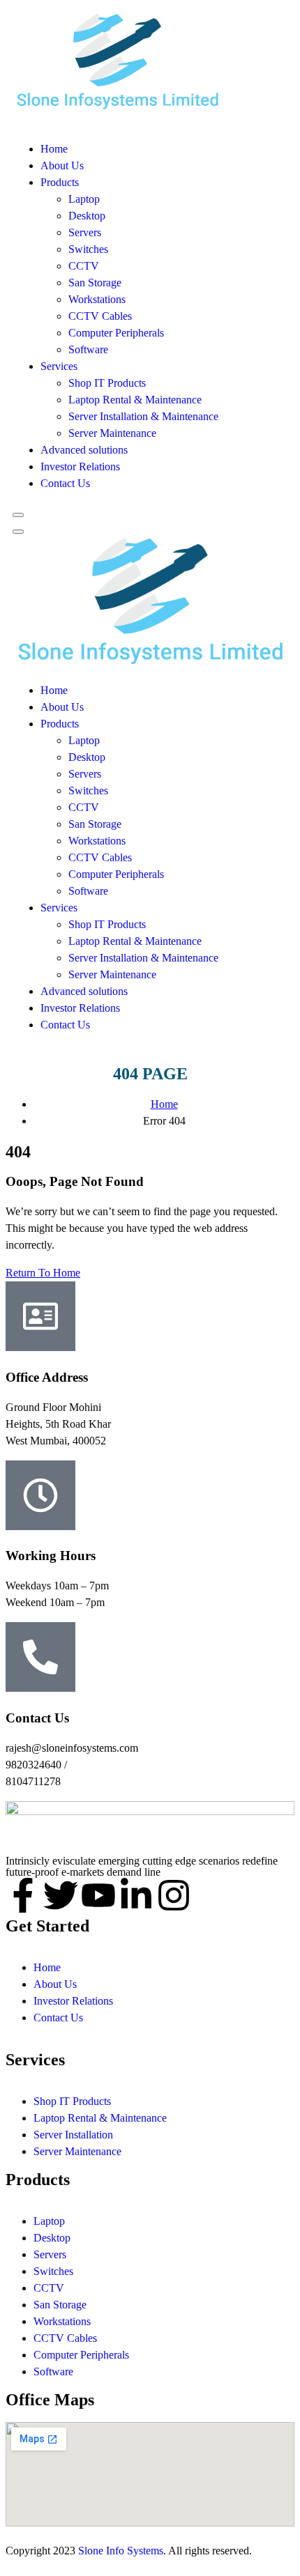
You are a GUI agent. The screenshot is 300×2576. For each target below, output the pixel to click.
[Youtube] (98, 1895)
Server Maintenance (112, 433)
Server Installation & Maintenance (143, 416)
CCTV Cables (100, 316)
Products (60, 182)
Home (54, 149)
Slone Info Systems (121, 2551)
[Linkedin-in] (136, 1895)
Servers (85, 232)
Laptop (84, 199)
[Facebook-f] (23, 1895)
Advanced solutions (84, 450)
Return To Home (43, 1273)
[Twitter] (61, 1895)
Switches (88, 249)
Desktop (87, 216)
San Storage (95, 283)
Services (59, 366)
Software (88, 349)
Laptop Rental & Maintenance (135, 400)
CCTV (84, 266)
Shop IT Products (107, 383)
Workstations (97, 299)
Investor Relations (80, 466)
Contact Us (65, 483)
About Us (62, 165)
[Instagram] (174, 1895)
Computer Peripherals (116, 333)
